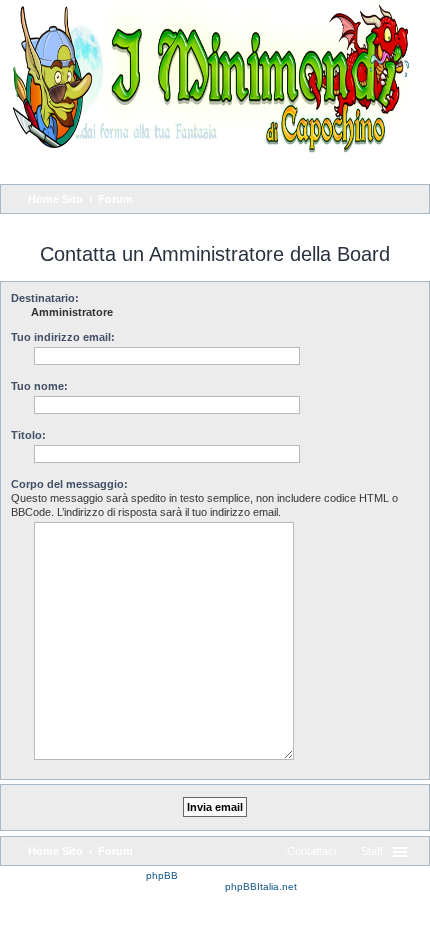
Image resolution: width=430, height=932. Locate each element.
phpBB (162, 875)
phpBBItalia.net (261, 886)
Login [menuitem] (407, 167)
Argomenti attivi (174, 225)
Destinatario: (45, 298)
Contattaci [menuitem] (311, 851)
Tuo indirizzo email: (63, 337)
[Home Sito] (205, 77)
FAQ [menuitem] (159, 167)
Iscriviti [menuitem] (352, 167)
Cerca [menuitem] (411, 201)
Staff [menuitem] (372, 851)
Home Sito (55, 851)
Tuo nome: (39, 386)
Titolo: (28, 435)
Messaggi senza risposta (66, 225)
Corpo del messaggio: (69, 484)
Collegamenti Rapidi (75, 167)
